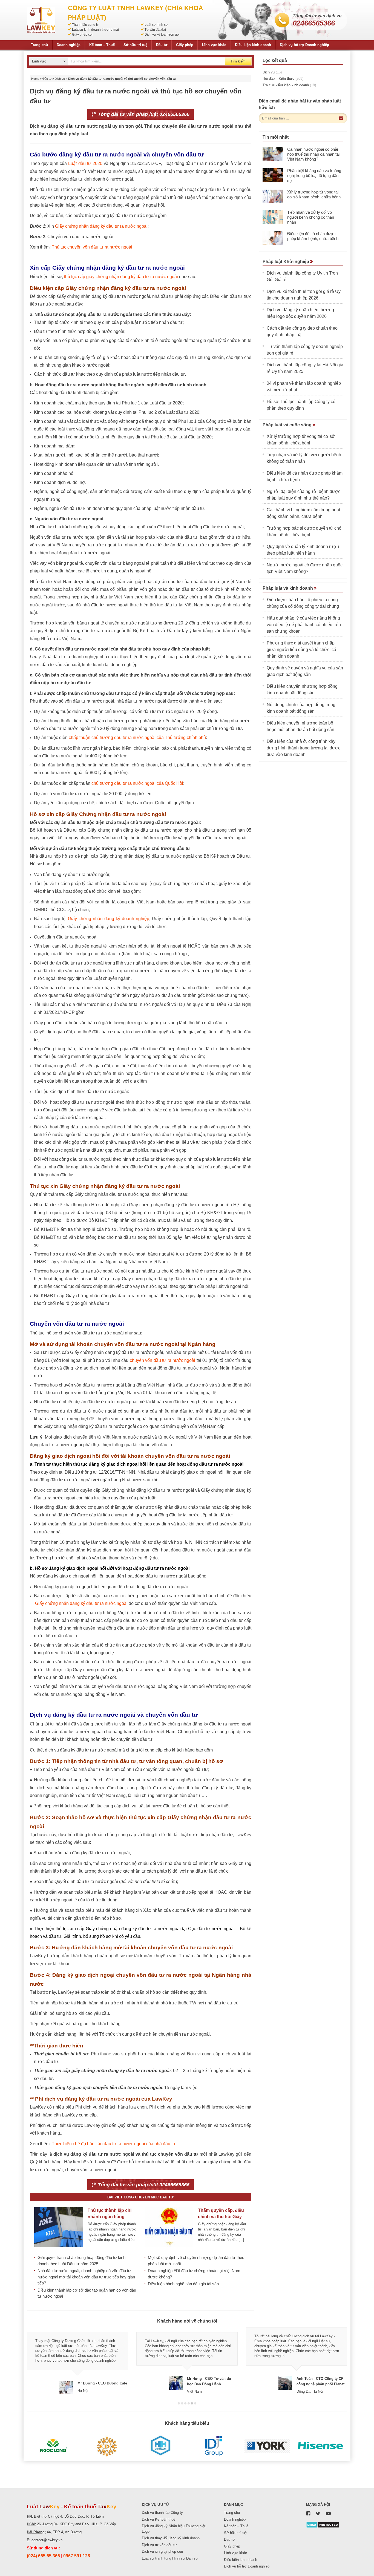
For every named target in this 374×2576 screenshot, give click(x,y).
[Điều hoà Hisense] (320, 2446)
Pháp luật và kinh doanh (288, 588)
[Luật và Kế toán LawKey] (41, 20)
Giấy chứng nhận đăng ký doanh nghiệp (108, 919)
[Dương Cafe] (107, 2446)
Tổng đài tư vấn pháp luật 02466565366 (143, 114)
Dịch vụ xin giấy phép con (162, 2551)
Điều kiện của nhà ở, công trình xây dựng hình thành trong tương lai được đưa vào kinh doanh (303, 748)
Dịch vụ (60, 79)
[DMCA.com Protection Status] (323, 2525)
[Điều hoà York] (267, 2446)
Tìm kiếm (238, 61)
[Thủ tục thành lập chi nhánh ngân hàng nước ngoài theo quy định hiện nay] (59, 2227)
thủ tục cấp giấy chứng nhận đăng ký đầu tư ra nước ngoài (121, 277)
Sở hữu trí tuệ (135, 45)
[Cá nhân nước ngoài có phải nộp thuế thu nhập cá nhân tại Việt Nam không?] (273, 154)
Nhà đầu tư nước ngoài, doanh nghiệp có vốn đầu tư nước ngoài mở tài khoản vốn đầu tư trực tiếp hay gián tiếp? (86, 2277)
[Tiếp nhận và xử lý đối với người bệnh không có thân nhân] (273, 217)
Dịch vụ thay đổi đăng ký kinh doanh (171, 2538)
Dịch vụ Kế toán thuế (159, 2519)
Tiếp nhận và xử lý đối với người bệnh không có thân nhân (311, 217)
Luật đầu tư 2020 (85, 163)
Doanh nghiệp (69, 45)
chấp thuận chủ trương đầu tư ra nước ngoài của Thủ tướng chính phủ (137, 738)
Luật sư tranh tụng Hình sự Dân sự (170, 2558)
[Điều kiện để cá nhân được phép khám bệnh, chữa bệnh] (273, 238)
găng (67, 1603)
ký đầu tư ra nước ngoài (104, 1603)
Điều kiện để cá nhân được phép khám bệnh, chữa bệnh (313, 236)
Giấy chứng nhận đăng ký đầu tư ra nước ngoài (101, 226)
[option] (77, 2361)
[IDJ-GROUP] (214, 2446)
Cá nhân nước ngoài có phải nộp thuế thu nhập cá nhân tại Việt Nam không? (313, 154)
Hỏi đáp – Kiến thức (283, 79)
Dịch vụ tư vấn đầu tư (159, 2545)
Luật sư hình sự (156, 25)
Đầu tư (162, 45)
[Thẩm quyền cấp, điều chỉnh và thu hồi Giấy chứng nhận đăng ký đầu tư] (169, 2227)
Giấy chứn (45, 1603)
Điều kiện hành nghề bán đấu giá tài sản (183, 2284)
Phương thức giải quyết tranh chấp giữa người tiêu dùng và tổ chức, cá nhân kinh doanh (301, 650)
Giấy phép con (83, 35)
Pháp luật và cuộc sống (288, 425)
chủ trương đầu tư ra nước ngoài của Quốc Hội (137, 783)
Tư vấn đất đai (155, 30)
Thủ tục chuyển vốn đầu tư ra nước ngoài (92, 247)
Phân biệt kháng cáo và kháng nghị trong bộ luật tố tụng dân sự (314, 176)
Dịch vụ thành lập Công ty (162, 2513)
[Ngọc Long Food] (54, 2446)
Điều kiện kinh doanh (253, 45)
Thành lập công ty (85, 25)
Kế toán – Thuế (102, 45)
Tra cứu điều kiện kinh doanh (289, 85)
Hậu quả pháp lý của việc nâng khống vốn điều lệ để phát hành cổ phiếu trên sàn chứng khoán (304, 625)
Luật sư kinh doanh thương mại (95, 30)
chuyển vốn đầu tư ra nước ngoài (163, 1360)
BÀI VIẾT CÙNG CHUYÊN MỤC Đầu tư (140, 2197)
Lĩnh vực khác (214, 45)
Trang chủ (39, 45)
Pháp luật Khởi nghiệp (286, 262)
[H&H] (160, 2446)
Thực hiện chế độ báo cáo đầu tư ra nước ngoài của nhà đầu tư (114, 2144)
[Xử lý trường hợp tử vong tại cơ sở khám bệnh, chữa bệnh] (273, 196)
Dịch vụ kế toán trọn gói (162, 35)
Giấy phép (185, 45)
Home (35, 79)
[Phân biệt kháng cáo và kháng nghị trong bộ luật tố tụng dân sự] (273, 175)
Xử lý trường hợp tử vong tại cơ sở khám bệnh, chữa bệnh (314, 194)
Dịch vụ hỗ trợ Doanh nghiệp (304, 45)
